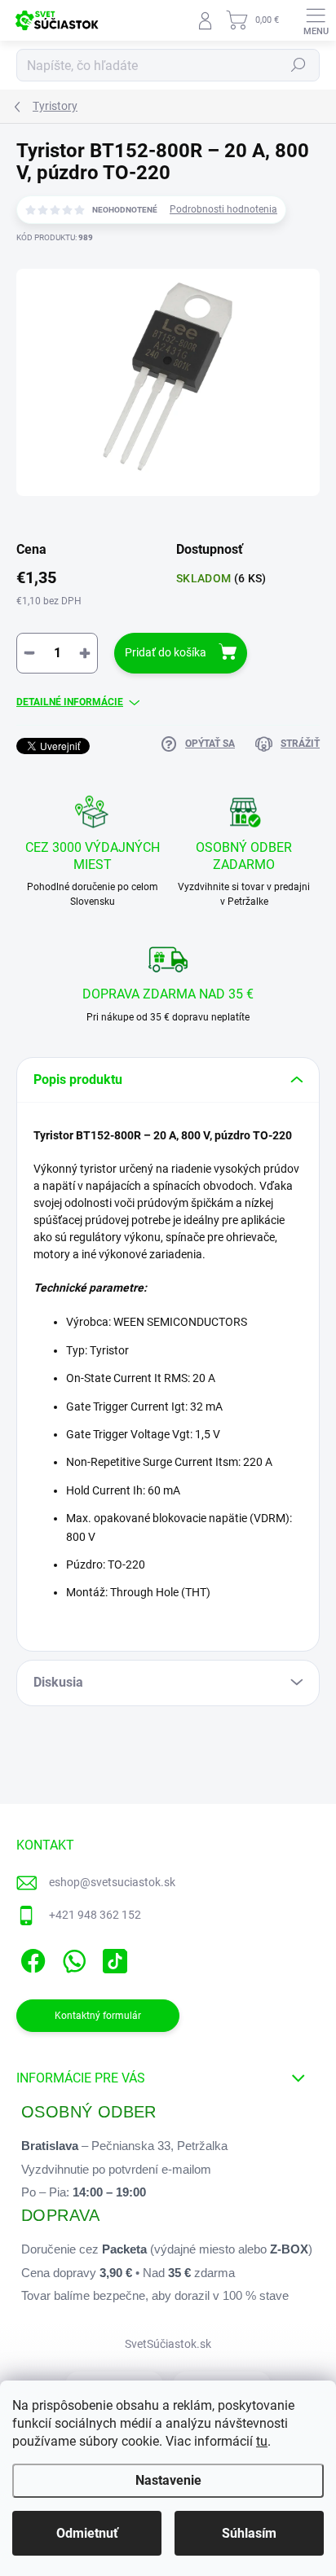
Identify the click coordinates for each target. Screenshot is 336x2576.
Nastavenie (168, 2480)
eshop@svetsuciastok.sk (112, 1882)
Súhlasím (249, 2533)
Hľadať (298, 65)
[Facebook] (31, 1957)
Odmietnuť (87, 2533)
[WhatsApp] (71, 1957)
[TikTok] (112, 1957)
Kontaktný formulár (98, 2016)
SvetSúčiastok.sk (168, 2344)
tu (262, 2441)
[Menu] (316, 20)
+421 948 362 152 (95, 1915)
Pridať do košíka (166, 652)
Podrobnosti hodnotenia (223, 209)
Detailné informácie (70, 702)
